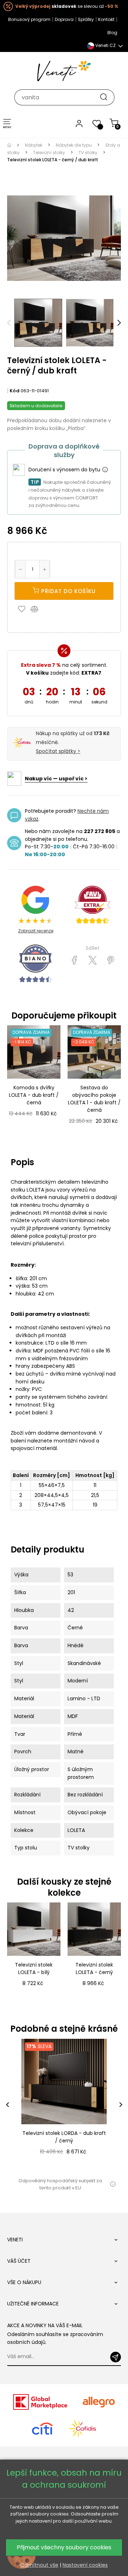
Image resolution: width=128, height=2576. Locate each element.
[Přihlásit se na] (116, 2357)
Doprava (64, 19)
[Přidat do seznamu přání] (23, 609)
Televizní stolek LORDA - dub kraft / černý (64, 2137)
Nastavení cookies (85, 2565)
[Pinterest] (111, 960)
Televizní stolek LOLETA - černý (94, 1968)
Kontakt (106, 19)
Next (119, 323)
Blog (112, 33)
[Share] (74, 960)
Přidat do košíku (68, 591)
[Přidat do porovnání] (38, 609)
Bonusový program (29, 19)
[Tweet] (93, 960)
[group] (64, 2104)
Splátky (86, 19)
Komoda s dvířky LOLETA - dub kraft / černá (34, 1095)
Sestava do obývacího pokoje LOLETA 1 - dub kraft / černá (94, 1099)
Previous (9, 323)
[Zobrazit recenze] (92, 905)
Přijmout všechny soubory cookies (64, 2547)
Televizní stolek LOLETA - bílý (34, 1968)
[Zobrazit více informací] (105, 470)
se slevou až (67, 6)
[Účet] (79, 123)
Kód (15, 391)
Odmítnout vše (39, 2565)
